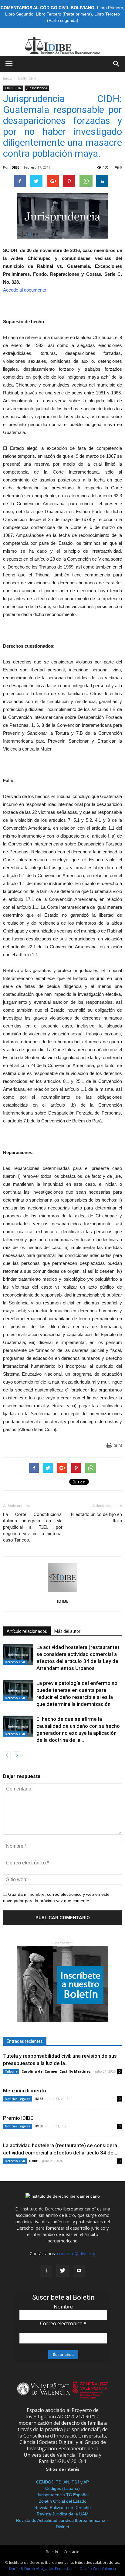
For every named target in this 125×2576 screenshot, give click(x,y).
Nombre (63, 2307)
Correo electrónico (63, 2323)
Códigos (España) (62, 2488)
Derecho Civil (15, 1662)
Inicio (8, 78)
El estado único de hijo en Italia (96, 1518)
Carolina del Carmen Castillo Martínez (56, 2071)
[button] (117, 64)
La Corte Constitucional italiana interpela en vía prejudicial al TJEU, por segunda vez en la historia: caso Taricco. (33, 1527)
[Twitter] (62, 2271)
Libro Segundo (19, 14)
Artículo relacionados (27, 1631)
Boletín (52, 2552)
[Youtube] (79, 2271)
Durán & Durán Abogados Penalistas (41, 2569)
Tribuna (11, 2071)
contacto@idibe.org (76, 2254)
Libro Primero (110, 8)
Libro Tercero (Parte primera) (64, 14)
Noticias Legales (18, 2099)
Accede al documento (25, 290)
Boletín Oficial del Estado (62, 2501)
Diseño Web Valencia (98, 2569)
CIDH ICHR (27, 78)
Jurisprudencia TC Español (63, 2495)
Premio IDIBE (18, 2118)
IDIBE (15, 167)
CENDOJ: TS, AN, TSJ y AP (62, 2482)
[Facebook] (46, 2271)
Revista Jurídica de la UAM (63, 2514)
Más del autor (67, 1631)
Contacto (72, 2552)
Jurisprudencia (37, 88)
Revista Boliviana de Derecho (62, 2508)
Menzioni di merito (25, 2091)
